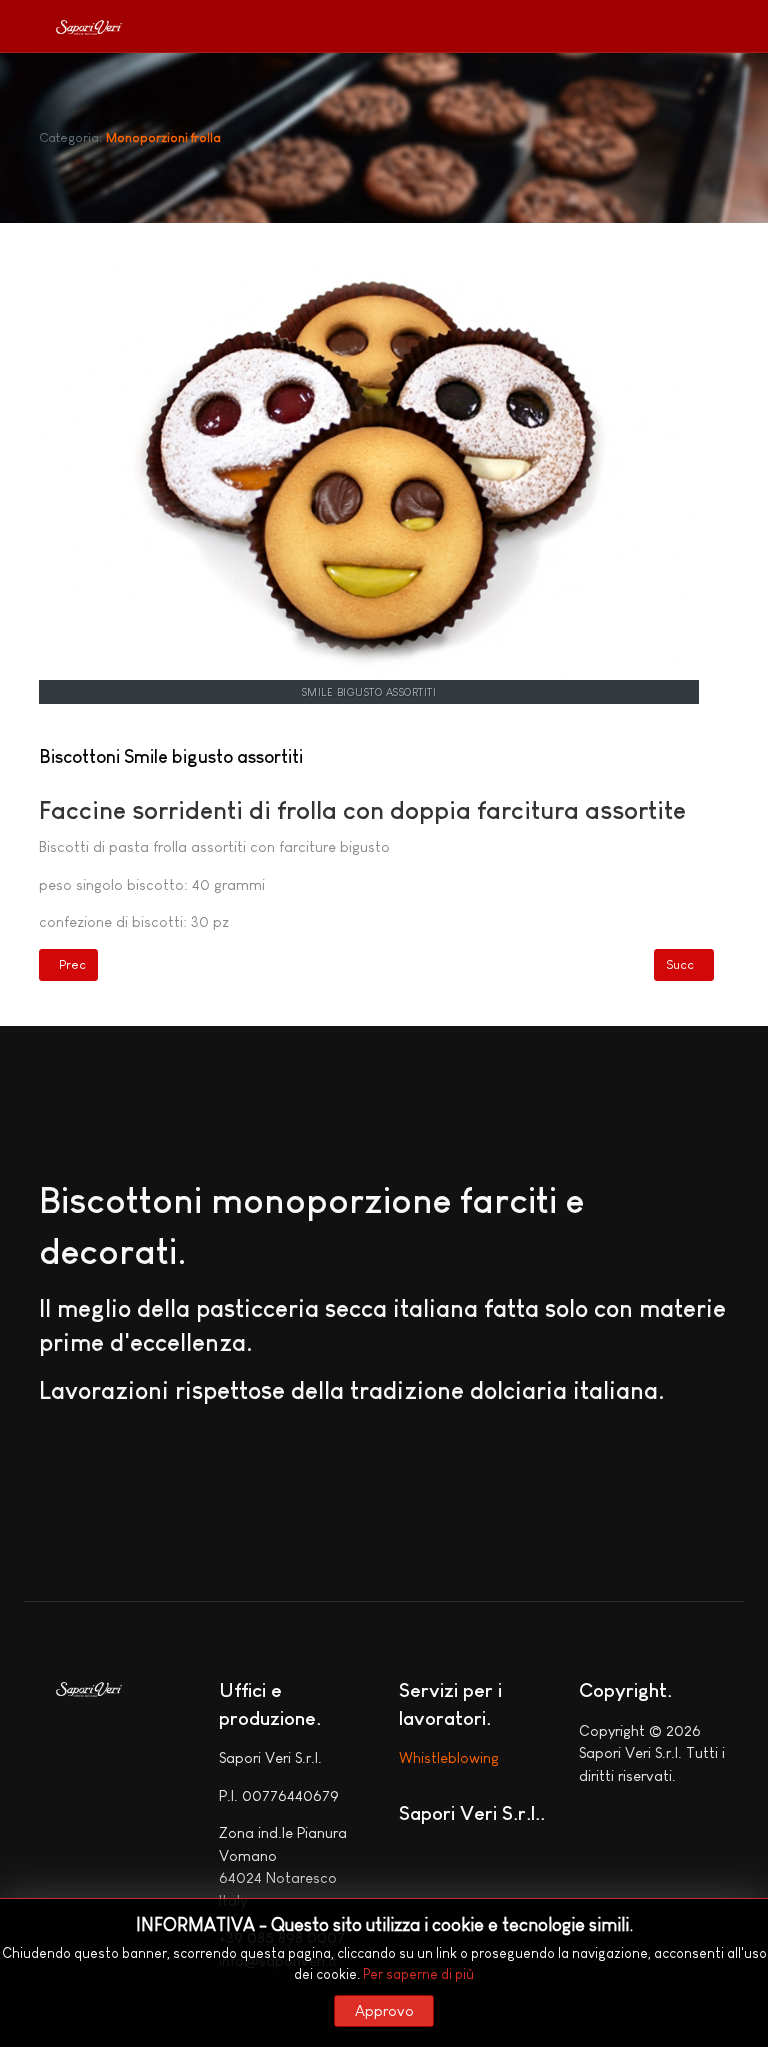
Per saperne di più (418, 1974)
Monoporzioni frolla (163, 137)
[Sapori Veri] (89, 31)
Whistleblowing (449, 1757)
